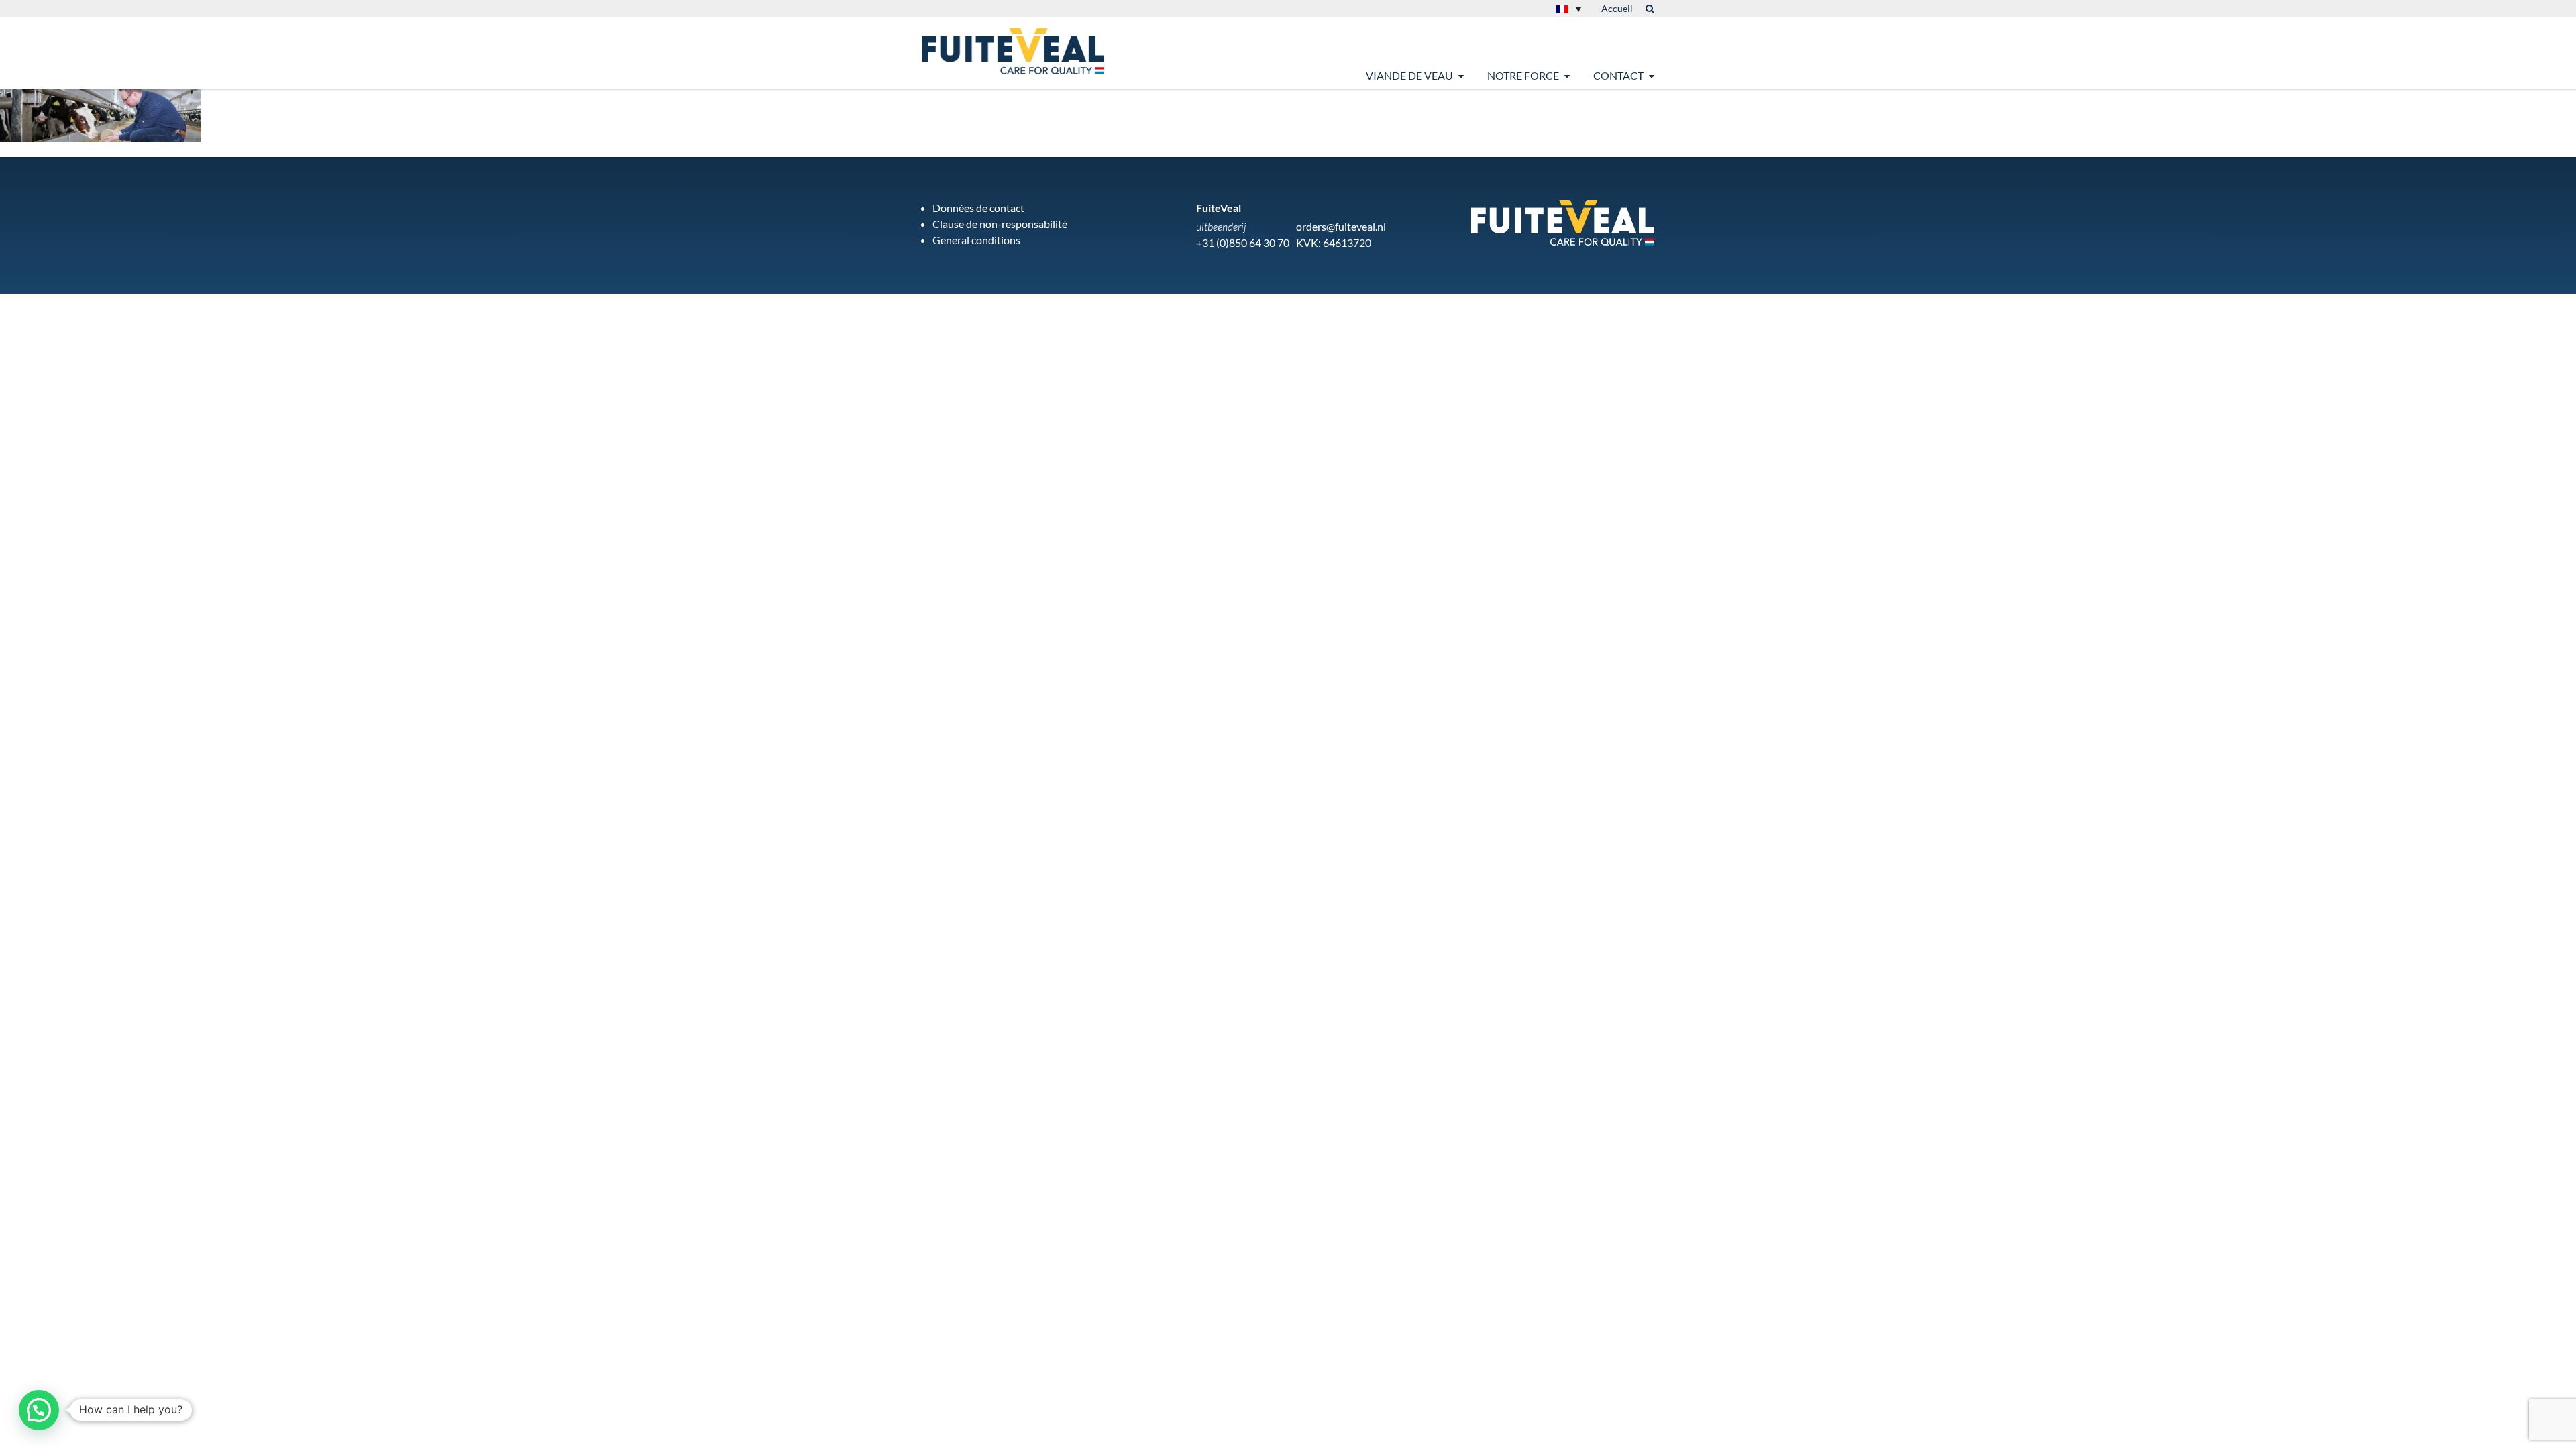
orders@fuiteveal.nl (1341, 226)
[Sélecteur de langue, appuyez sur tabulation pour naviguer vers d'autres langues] (1569, 9)
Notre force (1523, 75)
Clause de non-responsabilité (1000, 224)
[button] (39, 1410)
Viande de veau (1409, 75)
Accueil (1617, 8)
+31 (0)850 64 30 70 (1243, 243)
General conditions (976, 240)
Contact (1618, 75)
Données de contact (978, 208)
